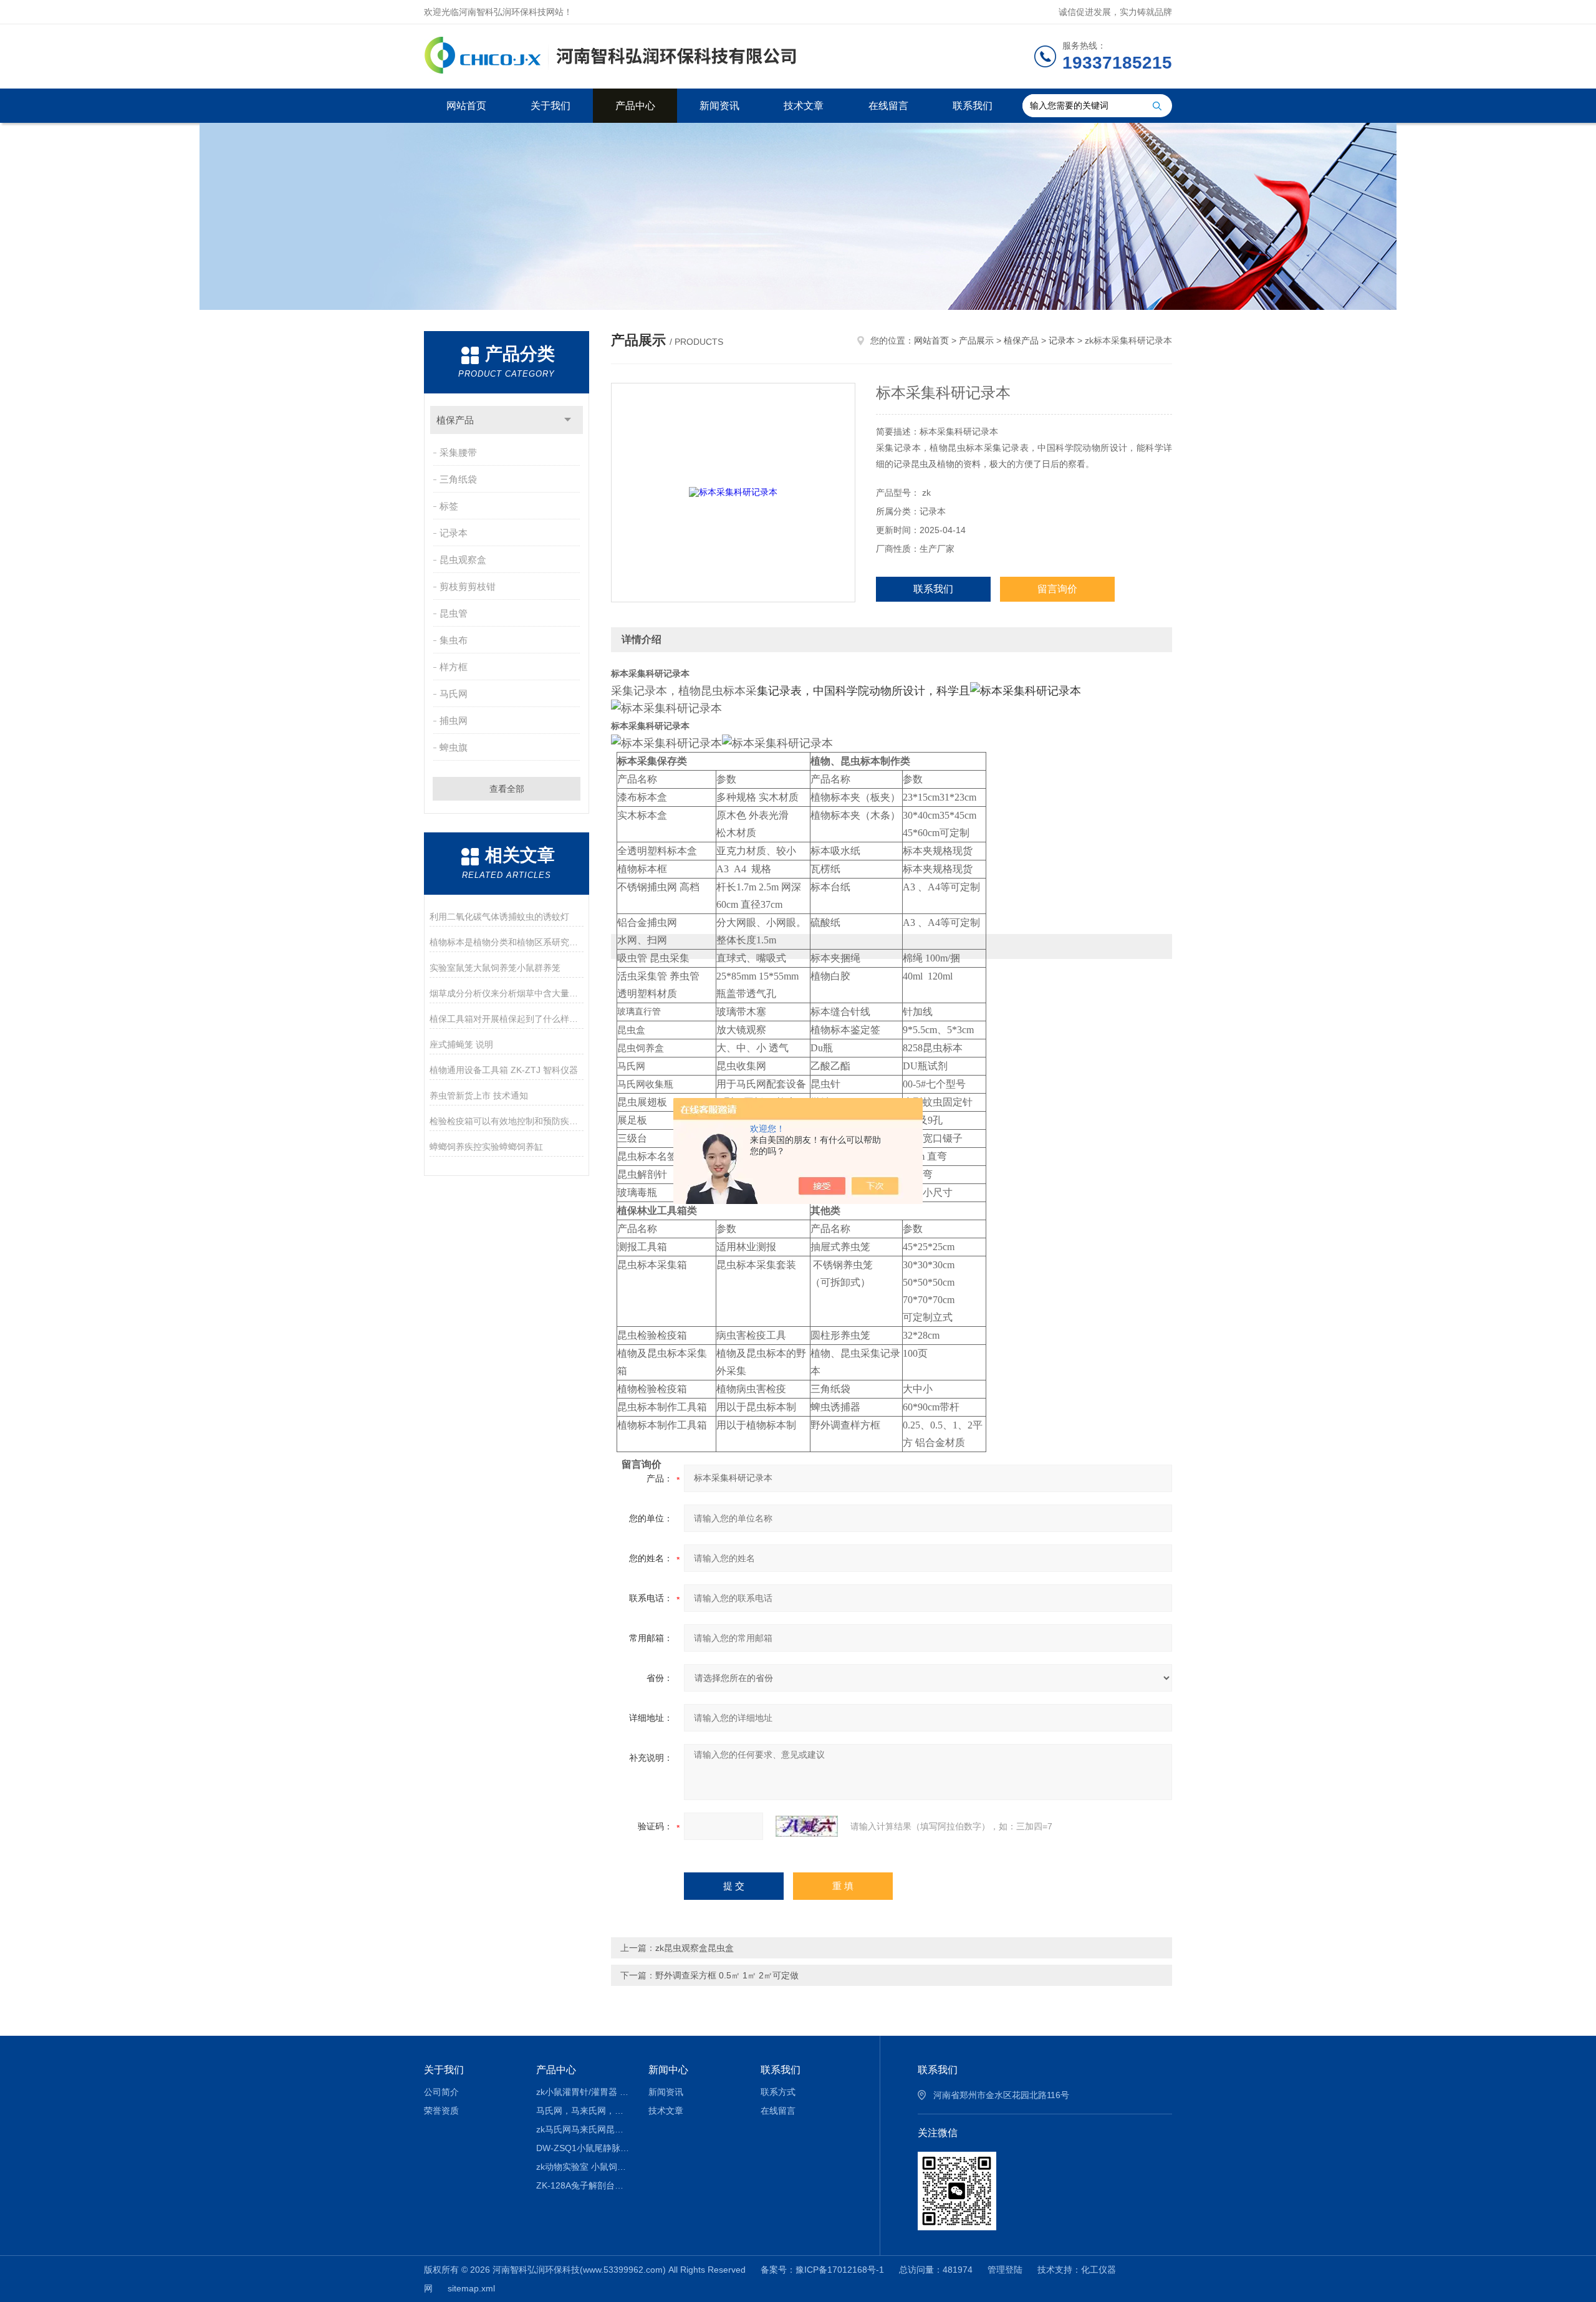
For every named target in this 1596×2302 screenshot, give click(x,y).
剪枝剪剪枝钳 (468, 586)
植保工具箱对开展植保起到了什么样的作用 (507, 1019)
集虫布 (454, 640)
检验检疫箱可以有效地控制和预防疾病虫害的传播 (507, 1121)
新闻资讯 (719, 106)
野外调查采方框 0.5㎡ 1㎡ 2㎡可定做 (727, 1975)
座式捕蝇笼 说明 (461, 1044)
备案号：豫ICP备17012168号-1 (822, 2270)
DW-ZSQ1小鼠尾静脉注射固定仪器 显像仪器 (583, 2148)
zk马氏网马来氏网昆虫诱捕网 (583, 2129)
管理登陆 (1005, 2270)
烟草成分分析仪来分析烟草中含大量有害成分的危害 (507, 993)
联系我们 (973, 106)
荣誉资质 (441, 2111)
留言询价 (1057, 589)
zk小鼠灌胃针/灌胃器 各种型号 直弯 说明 (583, 2092)
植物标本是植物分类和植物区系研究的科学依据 (507, 942)
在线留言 (888, 106)
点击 (568, 420)
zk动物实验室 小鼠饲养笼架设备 (583, 2167)
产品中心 (635, 106)
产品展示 (976, 340)
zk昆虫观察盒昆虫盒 (695, 1948)
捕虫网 (454, 720)
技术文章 (804, 106)
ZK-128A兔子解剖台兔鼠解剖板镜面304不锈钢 (583, 2185)
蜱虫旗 (454, 747)
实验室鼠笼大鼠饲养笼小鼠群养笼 (495, 968)
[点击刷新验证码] (807, 1826)
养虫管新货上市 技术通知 (479, 1096)
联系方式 (778, 2092)
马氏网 (454, 694)
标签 (449, 506)
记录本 (454, 533)
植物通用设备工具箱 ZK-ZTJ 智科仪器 (504, 1070)
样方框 (454, 667)
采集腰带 (458, 452)
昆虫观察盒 (463, 560)
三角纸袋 (458, 479)
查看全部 (507, 789)
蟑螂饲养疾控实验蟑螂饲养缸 (486, 1147)
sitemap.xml (471, 2288)
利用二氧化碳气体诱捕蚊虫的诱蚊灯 (499, 917)
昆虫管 (454, 613)
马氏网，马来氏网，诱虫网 (583, 2111)
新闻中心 (668, 2070)
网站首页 (466, 106)
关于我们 (550, 106)
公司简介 (441, 2092)
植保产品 (455, 420)
